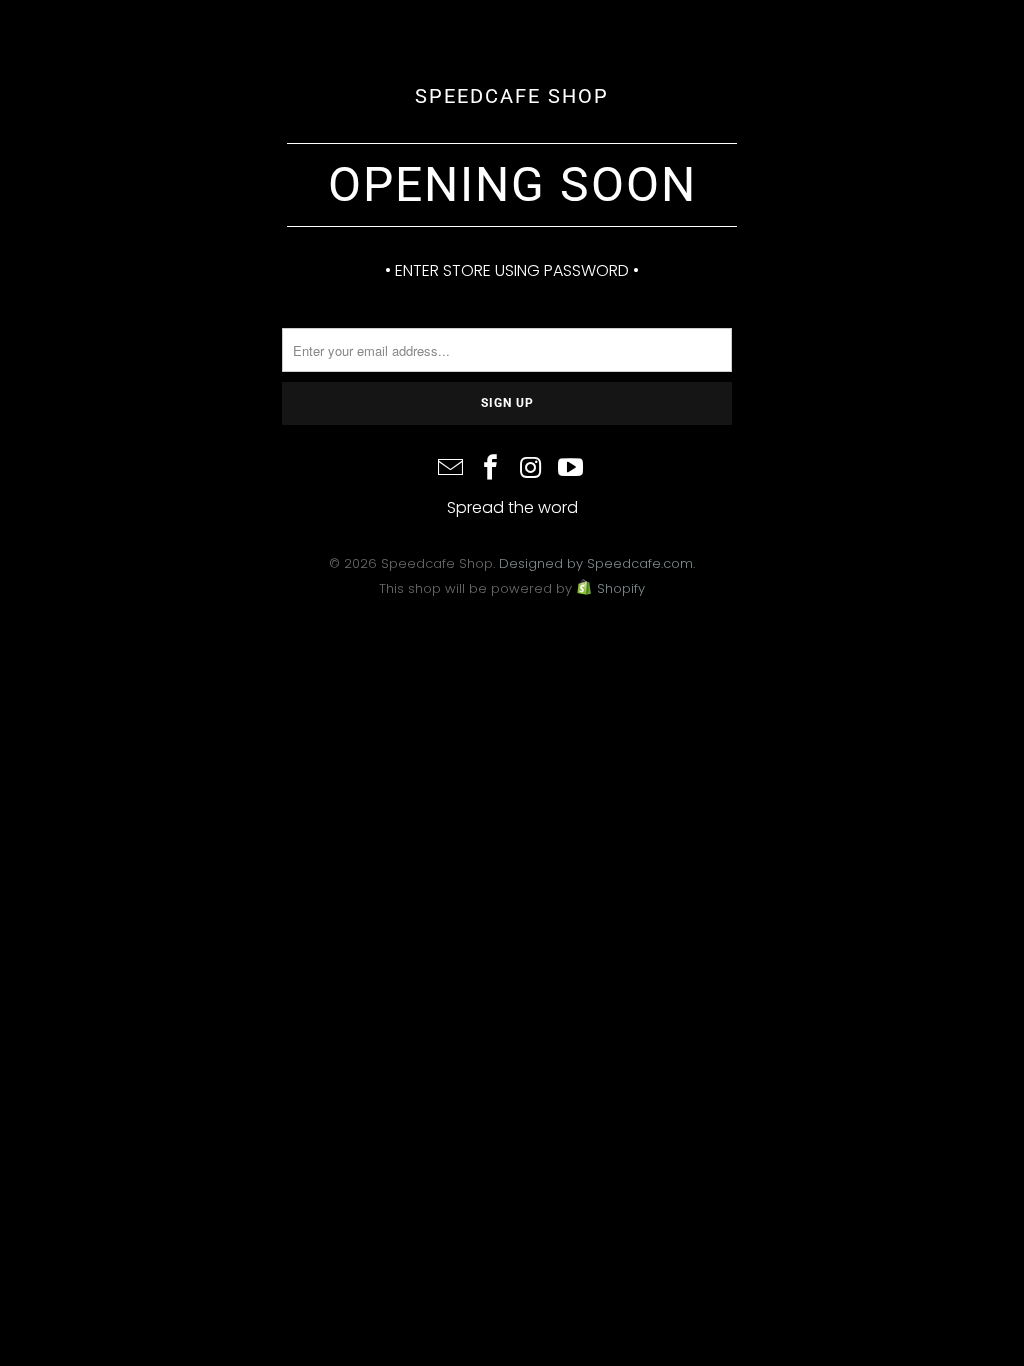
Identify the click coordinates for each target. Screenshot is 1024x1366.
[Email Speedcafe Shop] (452, 469)
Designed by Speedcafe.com (596, 563)
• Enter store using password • (512, 270)
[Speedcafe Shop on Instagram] (531, 469)
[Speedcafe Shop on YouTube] (571, 469)
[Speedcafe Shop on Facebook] (491, 469)
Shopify (621, 588)
